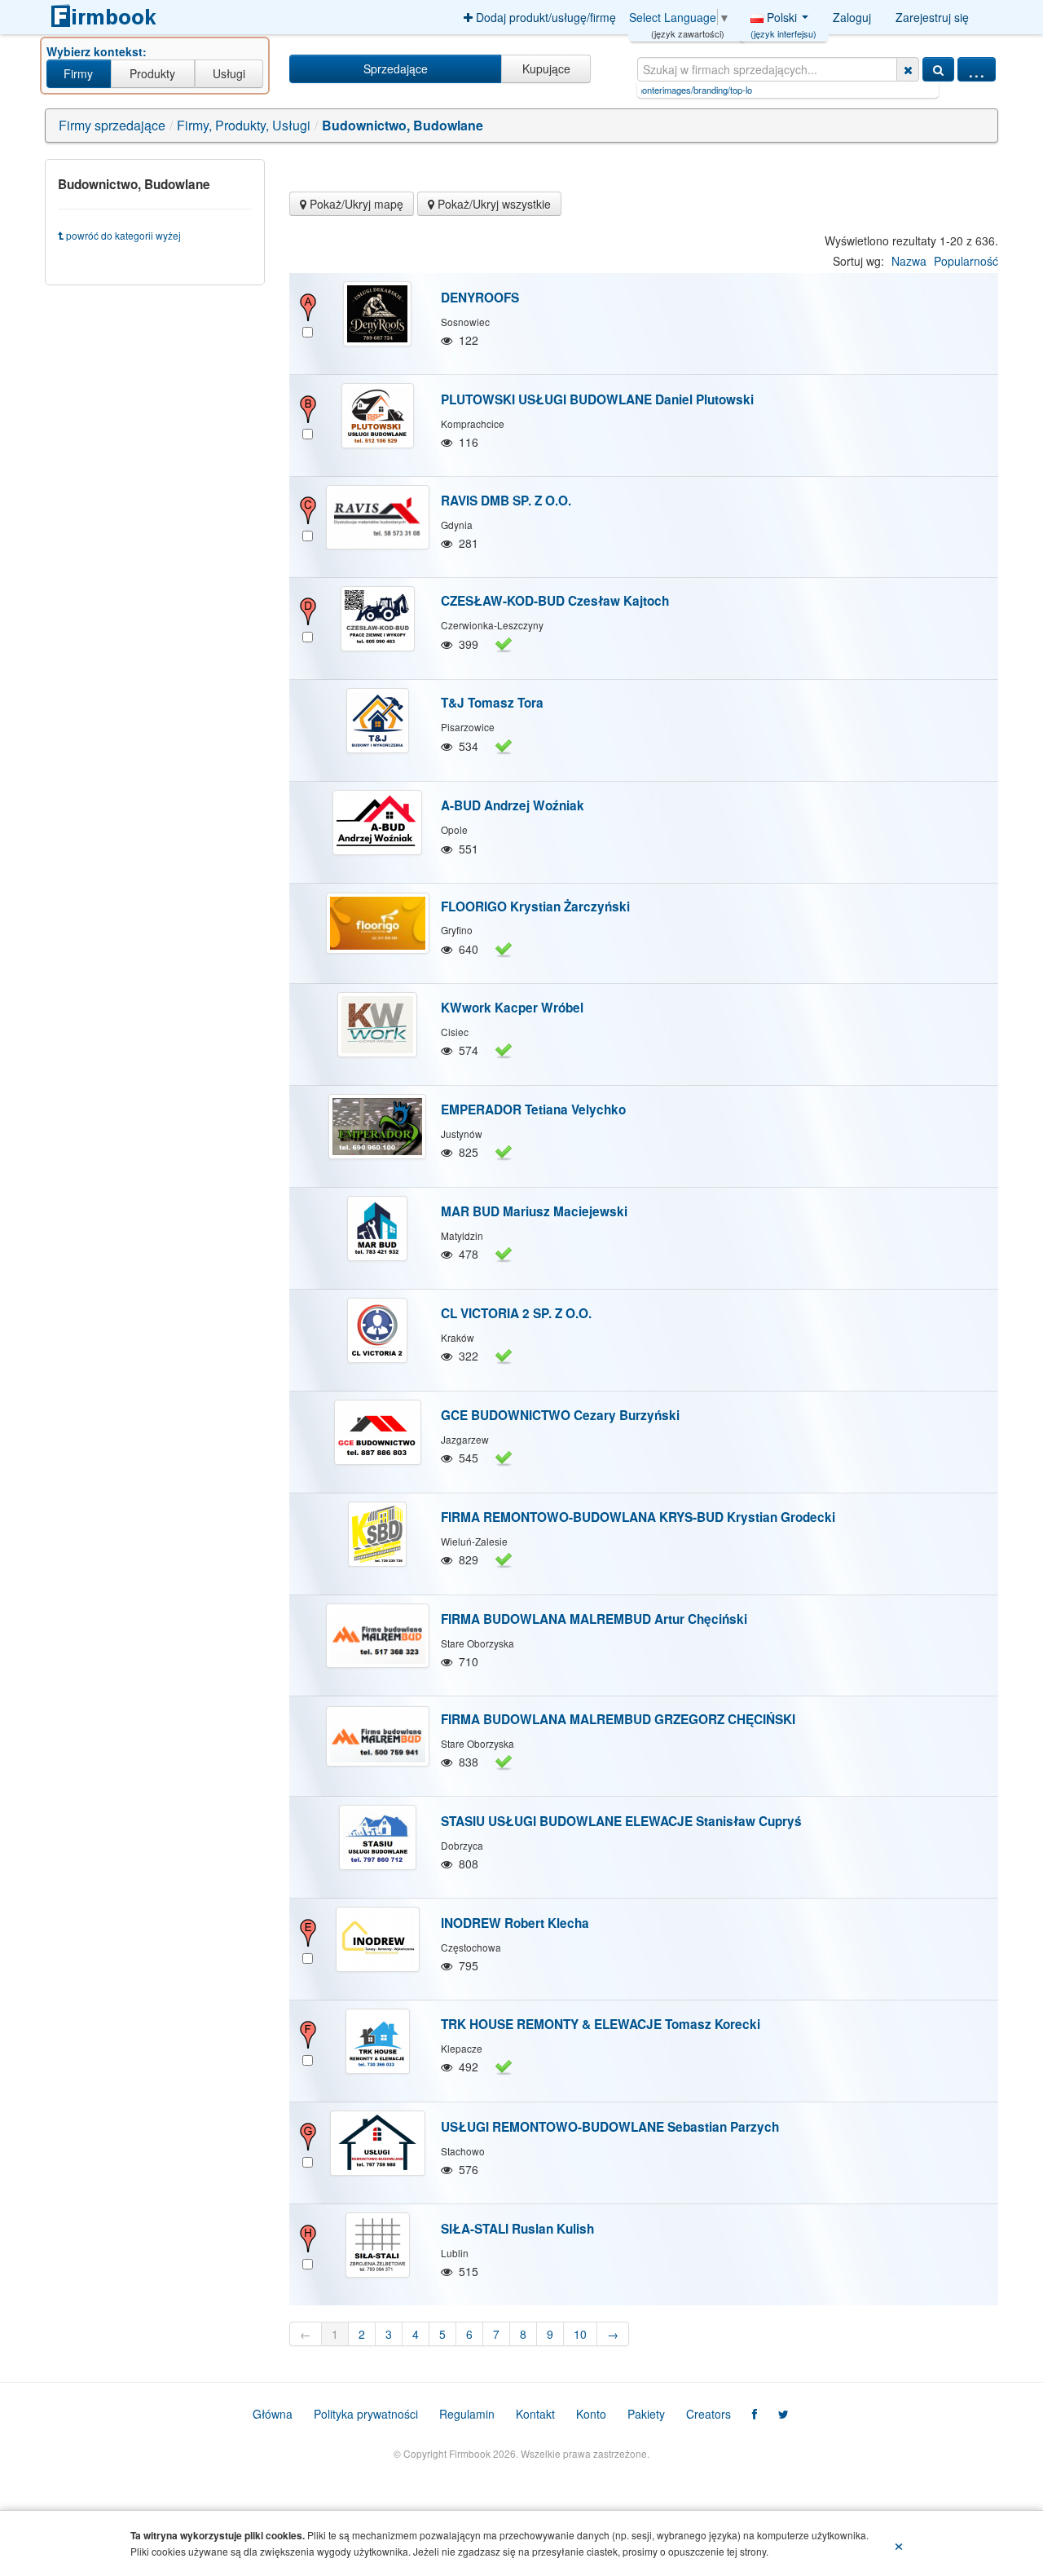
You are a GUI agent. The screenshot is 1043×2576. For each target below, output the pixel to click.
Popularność (966, 261)
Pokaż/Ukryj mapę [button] (355, 204)
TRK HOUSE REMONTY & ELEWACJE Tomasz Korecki (601, 2024)
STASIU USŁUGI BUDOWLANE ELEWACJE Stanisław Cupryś (621, 1821)
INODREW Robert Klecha (515, 1923)
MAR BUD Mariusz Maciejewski (534, 1211)
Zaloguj (852, 17)
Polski (783, 21)
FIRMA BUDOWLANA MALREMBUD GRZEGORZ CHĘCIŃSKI (618, 1719)
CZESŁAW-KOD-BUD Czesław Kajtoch (555, 601)
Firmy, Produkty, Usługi (244, 125)
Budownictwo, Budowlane (403, 125)
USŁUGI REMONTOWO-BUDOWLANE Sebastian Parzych (610, 2127)
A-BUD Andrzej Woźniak (513, 805)
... (977, 69)
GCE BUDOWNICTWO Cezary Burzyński (560, 1415)
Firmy (78, 73)
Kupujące (546, 68)
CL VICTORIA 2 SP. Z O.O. (516, 1313)
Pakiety (646, 2414)
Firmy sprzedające (112, 125)
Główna (273, 2414)
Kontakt (535, 2414)
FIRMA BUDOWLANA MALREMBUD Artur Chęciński (594, 1619)
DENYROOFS (480, 298)
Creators (709, 2414)
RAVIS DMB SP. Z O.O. (506, 501)
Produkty (152, 73)
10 (580, 2334)
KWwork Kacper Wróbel (512, 1008)
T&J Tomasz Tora (492, 703)
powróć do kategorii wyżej (122, 235)
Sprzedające (396, 68)
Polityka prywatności (366, 2414)
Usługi (229, 73)
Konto (591, 2414)
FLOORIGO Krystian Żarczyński (535, 906)
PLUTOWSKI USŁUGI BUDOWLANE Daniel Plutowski (597, 399)
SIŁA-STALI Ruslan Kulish (517, 2229)
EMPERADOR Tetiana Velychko (533, 1109)
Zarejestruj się (932, 17)
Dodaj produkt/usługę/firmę (544, 17)
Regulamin (467, 2414)
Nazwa (909, 261)
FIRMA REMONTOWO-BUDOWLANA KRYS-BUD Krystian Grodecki (638, 1517)
